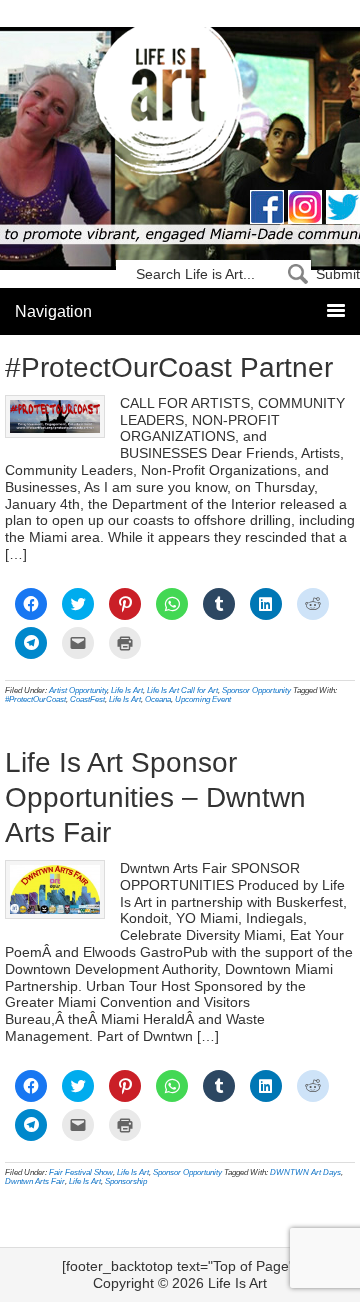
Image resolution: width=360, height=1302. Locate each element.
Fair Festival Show (81, 1172)
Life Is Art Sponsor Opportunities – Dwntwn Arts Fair (155, 797)
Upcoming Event (203, 699)
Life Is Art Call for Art (182, 690)
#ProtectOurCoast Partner (169, 367)
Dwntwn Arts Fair (35, 1181)
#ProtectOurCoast (35, 699)
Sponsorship (126, 1181)
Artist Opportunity (78, 690)
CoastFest (87, 699)
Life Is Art (180, 102)
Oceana (158, 699)
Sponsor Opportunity (256, 690)
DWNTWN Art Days (305, 1172)
